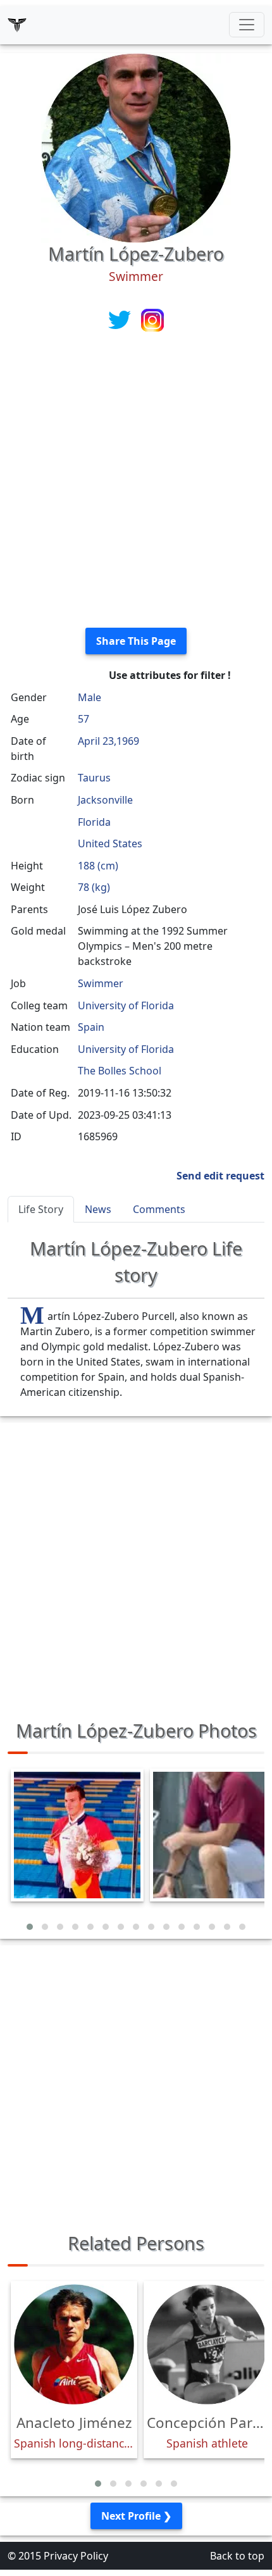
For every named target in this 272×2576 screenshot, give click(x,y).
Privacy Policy (76, 2556)
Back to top (237, 2556)
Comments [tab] (159, 1209)
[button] (30, 1927)
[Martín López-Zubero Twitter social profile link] (121, 319)
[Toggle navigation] (247, 25)
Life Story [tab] (41, 1209)
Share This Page (136, 641)
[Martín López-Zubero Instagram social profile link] (152, 319)
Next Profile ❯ (136, 2516)
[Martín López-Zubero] (136, 147)
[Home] (17, 25)
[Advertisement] (136, 482)
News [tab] (98, 1209)
